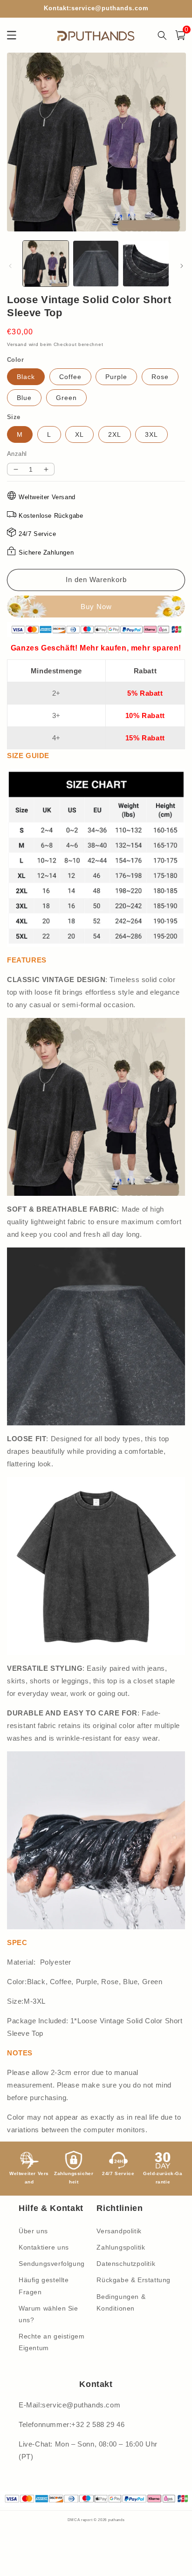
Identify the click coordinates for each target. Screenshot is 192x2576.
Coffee (70, 377)
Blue (24, 398)
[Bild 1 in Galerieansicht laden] (46, 264)
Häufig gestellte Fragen (44, 2286)
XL (79, 434)
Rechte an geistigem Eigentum (51, 2342)
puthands (117, 2520)
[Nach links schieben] (10, 266)
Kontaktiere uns (44, 2247)
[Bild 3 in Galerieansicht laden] (146, 264)
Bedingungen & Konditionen (121, 2302)
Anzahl (17, 454)
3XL (151, 434)
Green (66, 398)
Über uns (33, 2231)
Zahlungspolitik (121, 2247)
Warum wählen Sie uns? (48, 2314)
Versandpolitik (119, 2231)
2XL (115, 434)
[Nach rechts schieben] (182, 266)
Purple (116, 377)
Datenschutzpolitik (126, 2264)
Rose (160, 377)
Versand (17, 344)
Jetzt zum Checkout (96, 607)
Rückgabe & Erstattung (134, 2280)
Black (26, 377)
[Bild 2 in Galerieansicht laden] (96, 264)
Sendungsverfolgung (52, 2264)
